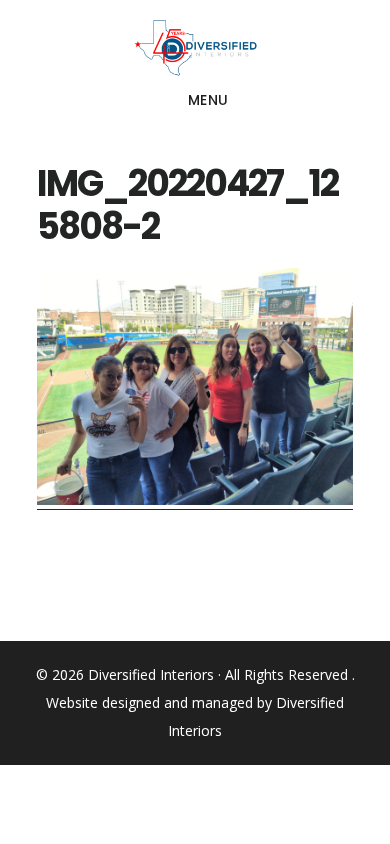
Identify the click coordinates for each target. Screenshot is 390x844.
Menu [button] (208, 100)
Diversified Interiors (195, 48)
